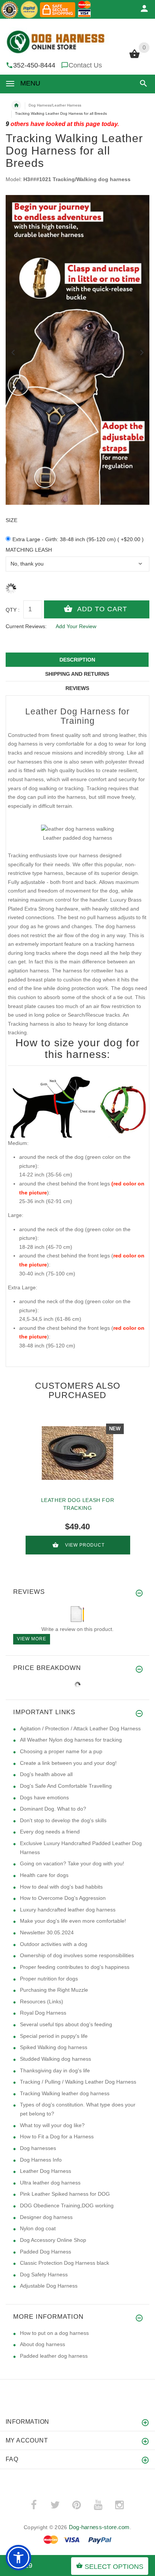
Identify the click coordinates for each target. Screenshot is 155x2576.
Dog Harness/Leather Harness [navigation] (55, 105)
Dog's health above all (46, 1774)
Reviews (77, 688)
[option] (77, 350)
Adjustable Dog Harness (49, 2286)
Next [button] (142, 352)
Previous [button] (13, 352)
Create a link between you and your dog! (68, 1763)
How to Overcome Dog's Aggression (63, 1898)
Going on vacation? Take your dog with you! (72, 1863)
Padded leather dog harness (54, 2356)
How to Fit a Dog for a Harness (57, 2136)
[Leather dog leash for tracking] (77, 1453)
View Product (85, 1545)
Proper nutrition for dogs (49, 1979)
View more (32, 1639)
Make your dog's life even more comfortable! (73, 1921)
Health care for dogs (44, 1875)
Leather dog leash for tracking (78, 1504)
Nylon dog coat (38, 2228)
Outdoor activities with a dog (54, 1944)
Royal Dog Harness (43, 2013)
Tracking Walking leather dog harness (65, 2093)
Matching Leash (29, 550)
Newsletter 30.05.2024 (47, 1932)
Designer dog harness (46, 2217)
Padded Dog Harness (46, 2252)
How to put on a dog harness (54, 2333)
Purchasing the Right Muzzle (54, 1990)
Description (77, 660)
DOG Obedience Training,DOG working (67, 2205)
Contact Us (85, 65)
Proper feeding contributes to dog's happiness (75, 1967)
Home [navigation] (16, 105)
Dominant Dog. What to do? (53, 1809)
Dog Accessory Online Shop (53, 2240)
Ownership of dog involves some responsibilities (77, 1955)
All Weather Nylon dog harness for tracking (71, 1740)
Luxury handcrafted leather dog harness (68, 1910)
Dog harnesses (38, 2148)
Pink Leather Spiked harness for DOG (65, 2194)
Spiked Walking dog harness (54, 2047)
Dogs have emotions (44, 1797)
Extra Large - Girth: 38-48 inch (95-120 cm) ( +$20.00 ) (78, 539)
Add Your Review (76, 626)
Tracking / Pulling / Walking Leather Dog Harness (78, 2082)
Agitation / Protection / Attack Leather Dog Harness (80, 1728)
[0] (134, 57)
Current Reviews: (26, 626)
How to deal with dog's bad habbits (61, 1887)
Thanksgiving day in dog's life (55, 2070)
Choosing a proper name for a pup (61, 1751)
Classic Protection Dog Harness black (65, 2263)
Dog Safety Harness (44, 2274)
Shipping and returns (77, 674)
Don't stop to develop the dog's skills (63, 1820)
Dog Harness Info (41, 2160)
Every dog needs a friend (50, 1832)
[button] (142, 83)
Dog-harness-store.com (99, 2527)
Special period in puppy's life (54, 2036)
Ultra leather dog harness (50, 2183)
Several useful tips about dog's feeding (66, 2024)
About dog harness (43, 2344)
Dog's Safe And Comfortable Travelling (66, 1786)
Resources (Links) (42, 2001)
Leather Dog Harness (46, 2171)
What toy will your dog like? (52, 2125)
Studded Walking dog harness (55, 2059)
